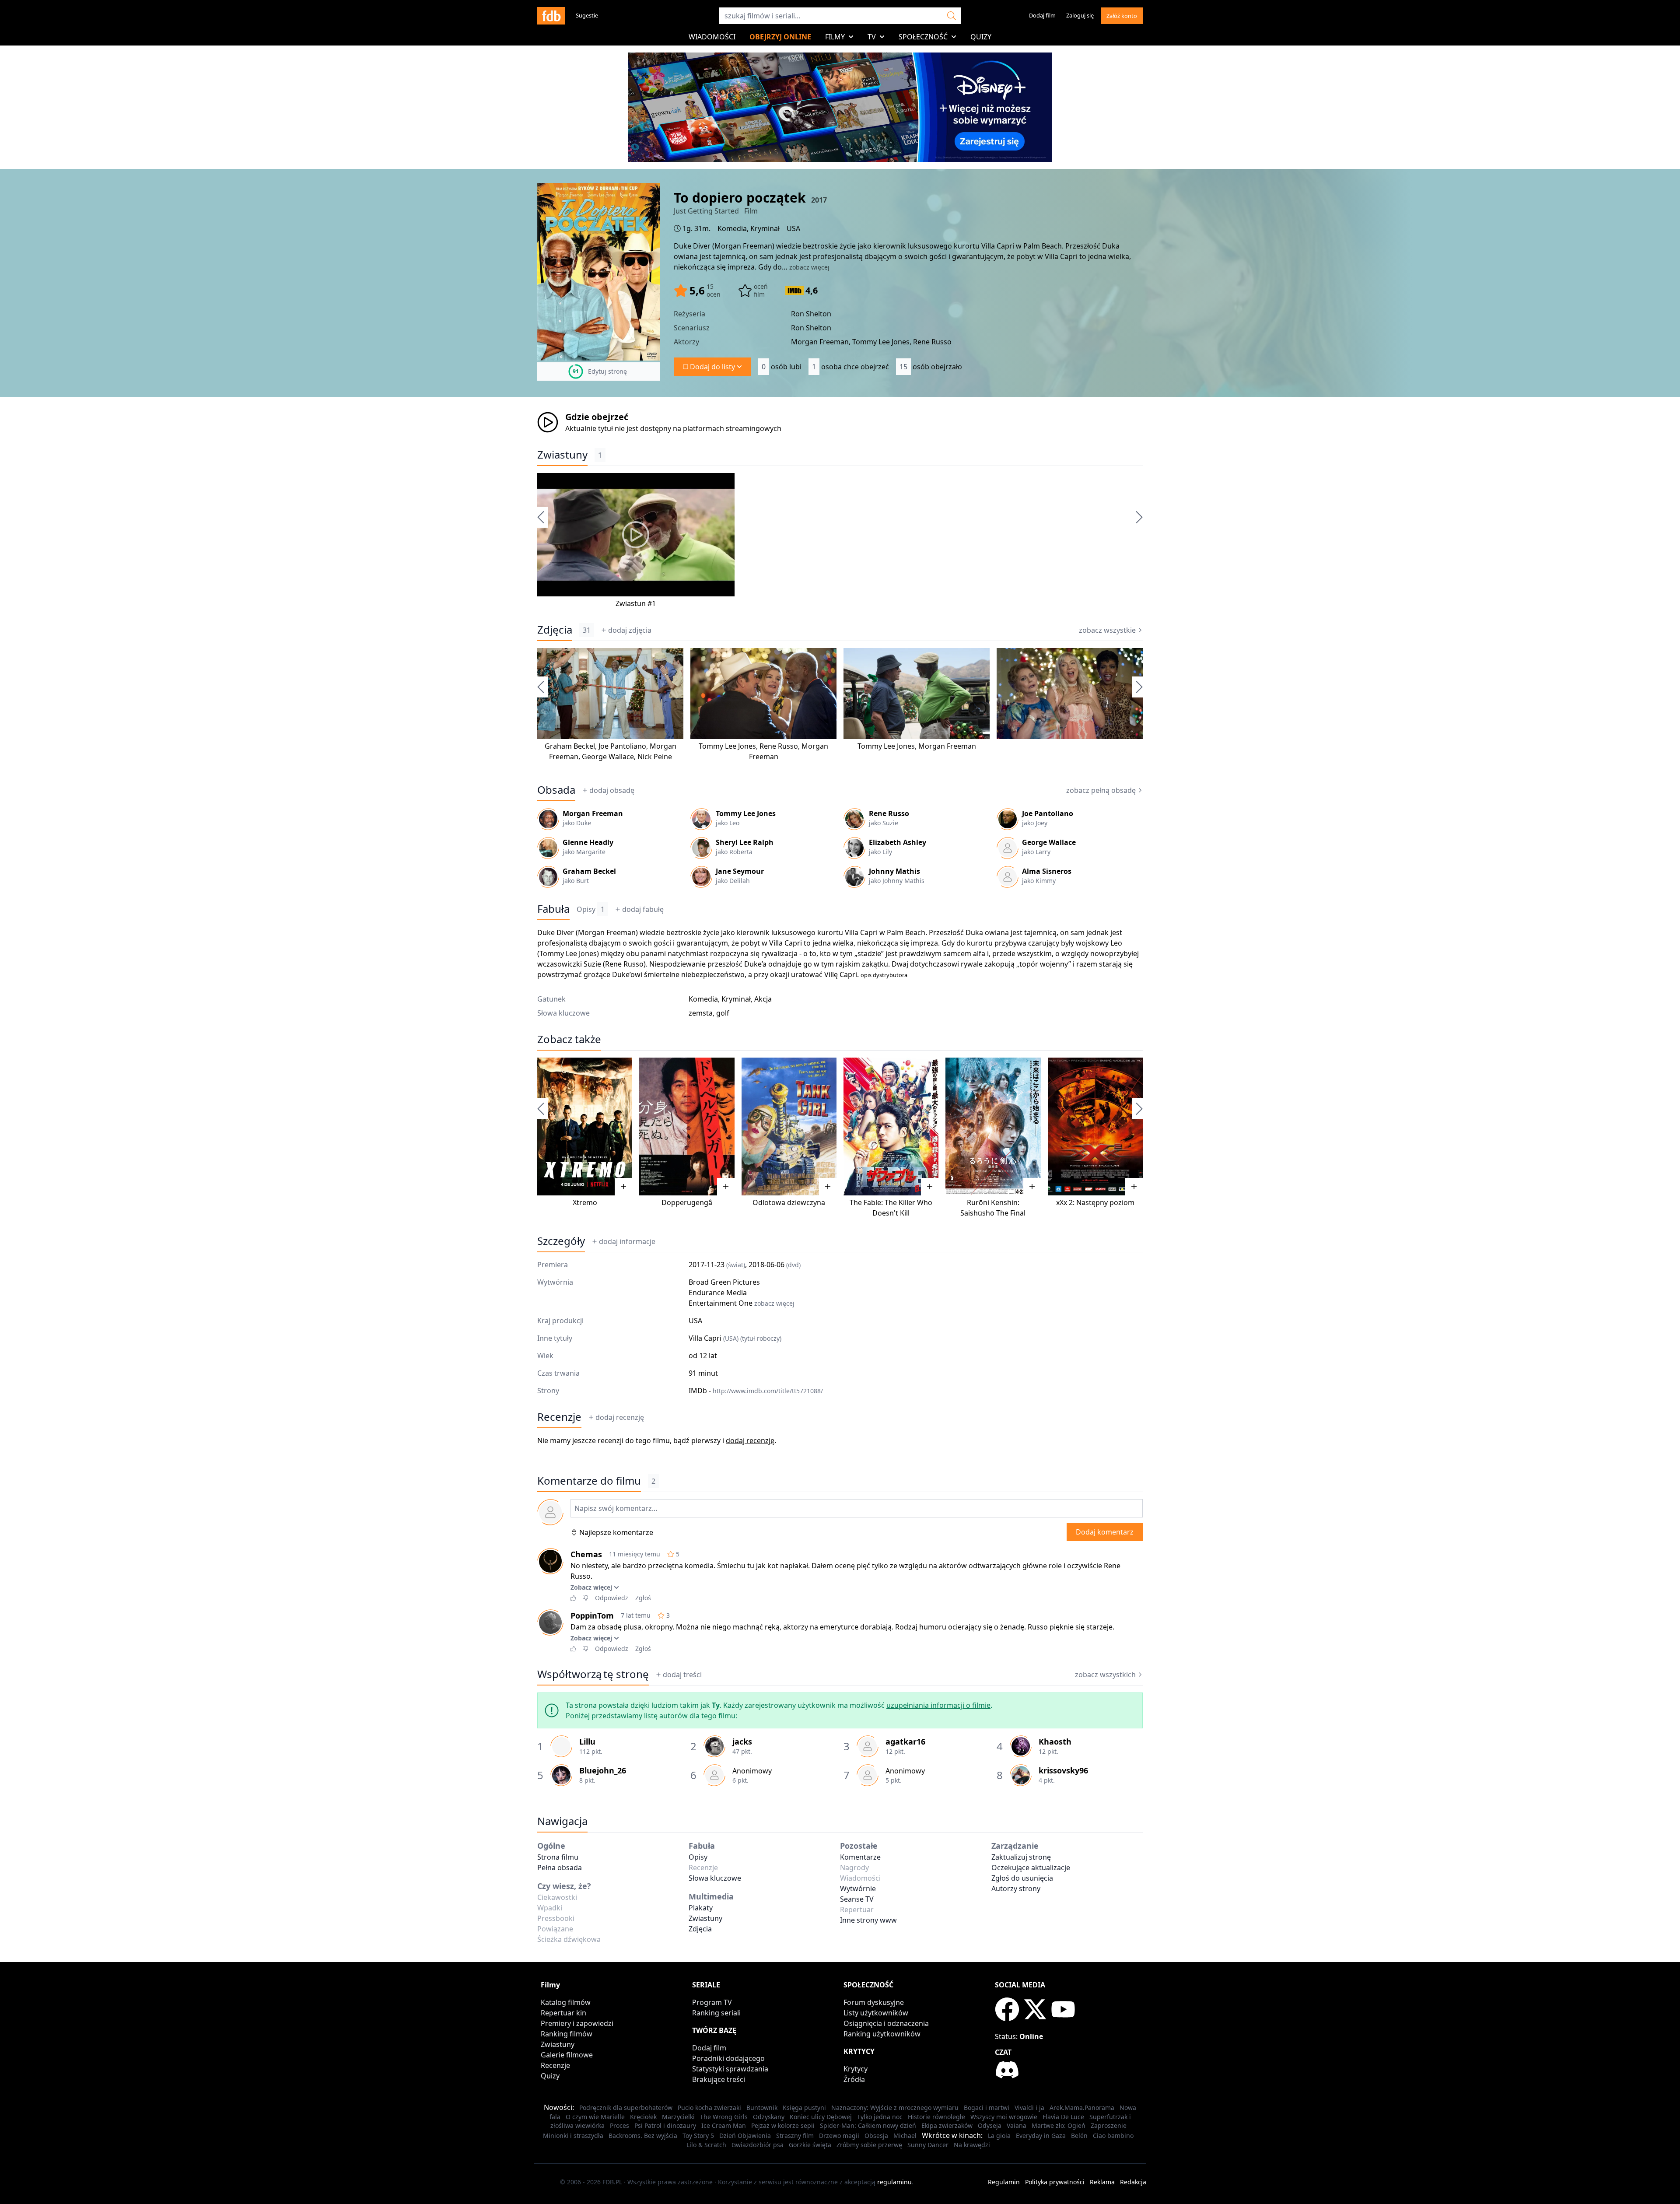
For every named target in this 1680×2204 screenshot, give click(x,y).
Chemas (586, 1554)
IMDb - (756, 1391)
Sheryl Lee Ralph (745, 842)
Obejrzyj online (780, 37)
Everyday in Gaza (1041, 2136)
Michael (905, 2136)
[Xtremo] (585, 1127)
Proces (619, 2125)
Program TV (712, 2002)
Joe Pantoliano (622, 746)
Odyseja (990, 2125)
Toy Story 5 (698, 2136)
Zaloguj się (1080, 15)
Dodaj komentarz (1105, 1532)
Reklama (1102, 2182)
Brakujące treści (719, 2079)
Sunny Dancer (928, 2145)
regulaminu (894, 2182)
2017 (819, 200)
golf (723, 1013)
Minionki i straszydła (573, 2136)
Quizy (981, 37)
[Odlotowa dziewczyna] (789, 1127)
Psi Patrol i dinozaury (665, 2125)
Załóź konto (1122, 16)
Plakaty (701, 1908)
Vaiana (1017, 2125)
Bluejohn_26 (603, 1770)
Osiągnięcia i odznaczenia (886, 2023)
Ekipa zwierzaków (947, 2125)
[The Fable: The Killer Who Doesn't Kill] (891, 1127)
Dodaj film (1042, 15)
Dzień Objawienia (745, 2136)
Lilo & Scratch (706, 2145)
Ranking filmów (567, 2034)
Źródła (854, 2079)
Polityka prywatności (1055, 2182)
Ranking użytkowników (882, 2034)
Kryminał (765, 228)
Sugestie (587, 15)
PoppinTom (592, 1615)
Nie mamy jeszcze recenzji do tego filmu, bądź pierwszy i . (657, 1440)
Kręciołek (643, 2117)
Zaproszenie (1109, 2125)
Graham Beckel (570, 746)
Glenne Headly (588, 842)
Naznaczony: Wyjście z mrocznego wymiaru (895, 2108)
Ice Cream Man (724, 2125)
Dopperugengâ (687, 1202)
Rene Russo (779, 746)
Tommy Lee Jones (727, 746)
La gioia (999, 2136)
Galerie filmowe (567, 2055)
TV (872, 37)
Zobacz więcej (591, 1587)
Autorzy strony (1016, 1889)
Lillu (587, 1741)
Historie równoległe (936, 2117)
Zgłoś (643, 1598)
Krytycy (856, 2069)
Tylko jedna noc (880, 2117)
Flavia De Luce (1063, 2117)
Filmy (835, 37)
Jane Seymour (740, 871)
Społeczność (923, 37)
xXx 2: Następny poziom (1095, 1202)
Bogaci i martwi (987, 2108)
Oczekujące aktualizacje (1031, 1868)
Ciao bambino (1113, 2136)
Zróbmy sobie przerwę (869, 2145)
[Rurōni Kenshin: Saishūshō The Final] (993, 1127)
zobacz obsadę (1101, 790)
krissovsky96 (1063, 1770)
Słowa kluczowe (715, 1878)
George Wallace (608, 757)
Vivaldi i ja (1029, 2108)
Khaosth (1055, 1741)
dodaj (630, 630)
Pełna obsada (560, 1868)
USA (793, 228)
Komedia (732, 228)
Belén (1079, 2136)
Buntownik (762, 2108)
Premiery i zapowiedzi (577, 2023)
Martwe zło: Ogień (1059, 2125)
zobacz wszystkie (1107, 630)
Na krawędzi (972, 2145)
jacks (742, 1741)
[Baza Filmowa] (551, 16)
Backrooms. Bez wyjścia (643, 2136)
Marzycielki (678, 2117)
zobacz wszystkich (1105, 1675)
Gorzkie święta (810, 2145)
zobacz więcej (809, 267)
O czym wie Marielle (595, 2117)
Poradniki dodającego (728, 2058)
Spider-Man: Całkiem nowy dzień (868, 2125)
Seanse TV (857, 1899)
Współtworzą (593, 1674)
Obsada (556, 790)
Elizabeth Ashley (898, 842)
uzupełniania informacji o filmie (938, 1705)
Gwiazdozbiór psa (758, 2145)
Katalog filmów (566, 2002)
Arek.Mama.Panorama (1082, 2108)
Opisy (591, 909)
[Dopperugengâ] (687, 1127)
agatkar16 (905, 1741)
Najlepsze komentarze (616, 1532)
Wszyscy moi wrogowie (1004, 2117)
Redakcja (1133, 2182)
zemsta (701, 1013)
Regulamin (1004, 2182)
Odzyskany (769, 2117)
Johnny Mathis (894, 871)
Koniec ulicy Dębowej (821, 2117)
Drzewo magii (839, 2136)
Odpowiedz (612, 1598)
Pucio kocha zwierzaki (709, 2108)
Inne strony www (868, 1920)
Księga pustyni (804, 2108)
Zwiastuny (562, 455)
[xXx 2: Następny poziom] (1095, 1127)
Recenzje (559, 1417)
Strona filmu (558, 1857)
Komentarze (860, 1857)
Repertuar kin (563, 2013)
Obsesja (876, 2136)
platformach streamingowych (732, 428)
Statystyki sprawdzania (730, 2069)
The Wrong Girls (724, 2117)
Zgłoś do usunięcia (1022, 1878)
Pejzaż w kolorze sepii (783, 2125)
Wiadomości (712, 37)
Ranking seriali (716, 2013)
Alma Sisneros (1047, 871)
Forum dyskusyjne (874, 2002)
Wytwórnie (858, 1889)
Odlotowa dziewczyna (789, 1202)
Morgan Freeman (743, 246)
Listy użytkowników (876, 2013)
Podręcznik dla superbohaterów (626, 2108)
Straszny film (795, 2136)
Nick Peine (655, 757)
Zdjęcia (555, 630)
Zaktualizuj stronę (1021, 1857)
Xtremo (585, 1202)
